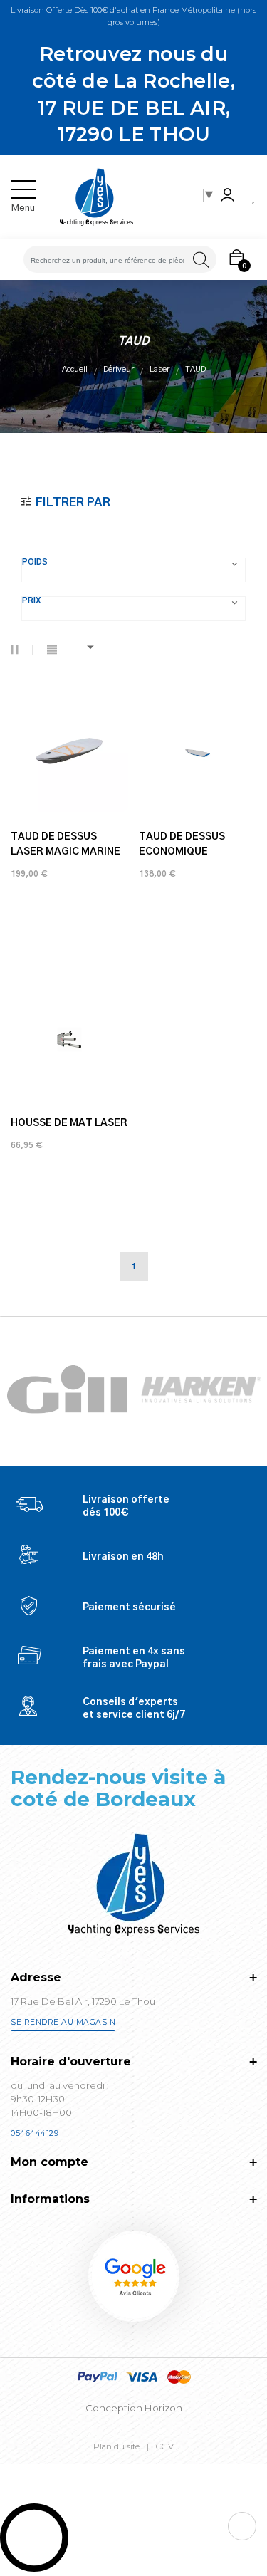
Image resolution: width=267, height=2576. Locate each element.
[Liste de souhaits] (254, 197)
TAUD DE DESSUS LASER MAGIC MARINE (66, 844)
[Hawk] (67, 1389)
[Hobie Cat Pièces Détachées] (201, 1389)
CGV (165, 2446)
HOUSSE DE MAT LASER (69, 1123)
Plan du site (116, 2446)
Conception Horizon (134, 2408)
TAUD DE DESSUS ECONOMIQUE (182, 844)
